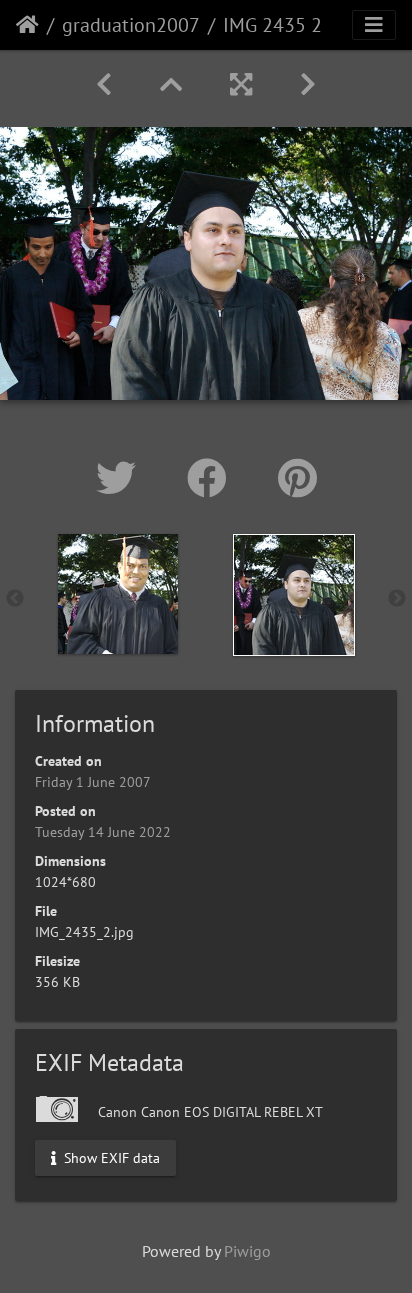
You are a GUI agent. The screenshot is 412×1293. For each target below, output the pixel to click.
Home (27, 25)
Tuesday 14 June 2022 (103, 832)
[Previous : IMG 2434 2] (104, 84)
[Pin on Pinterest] (297, 478)
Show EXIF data (110, 1158)
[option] (118, 594)
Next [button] (397, 599)
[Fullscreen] (241, 84)
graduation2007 (131, 25)
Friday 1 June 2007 (93, 782)
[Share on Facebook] (212, 478)
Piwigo (247, 1251)
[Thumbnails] (171, 84)
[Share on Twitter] (121, 478)
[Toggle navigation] (374, 25)
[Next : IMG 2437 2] (308, 84)
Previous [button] (15, 599)
